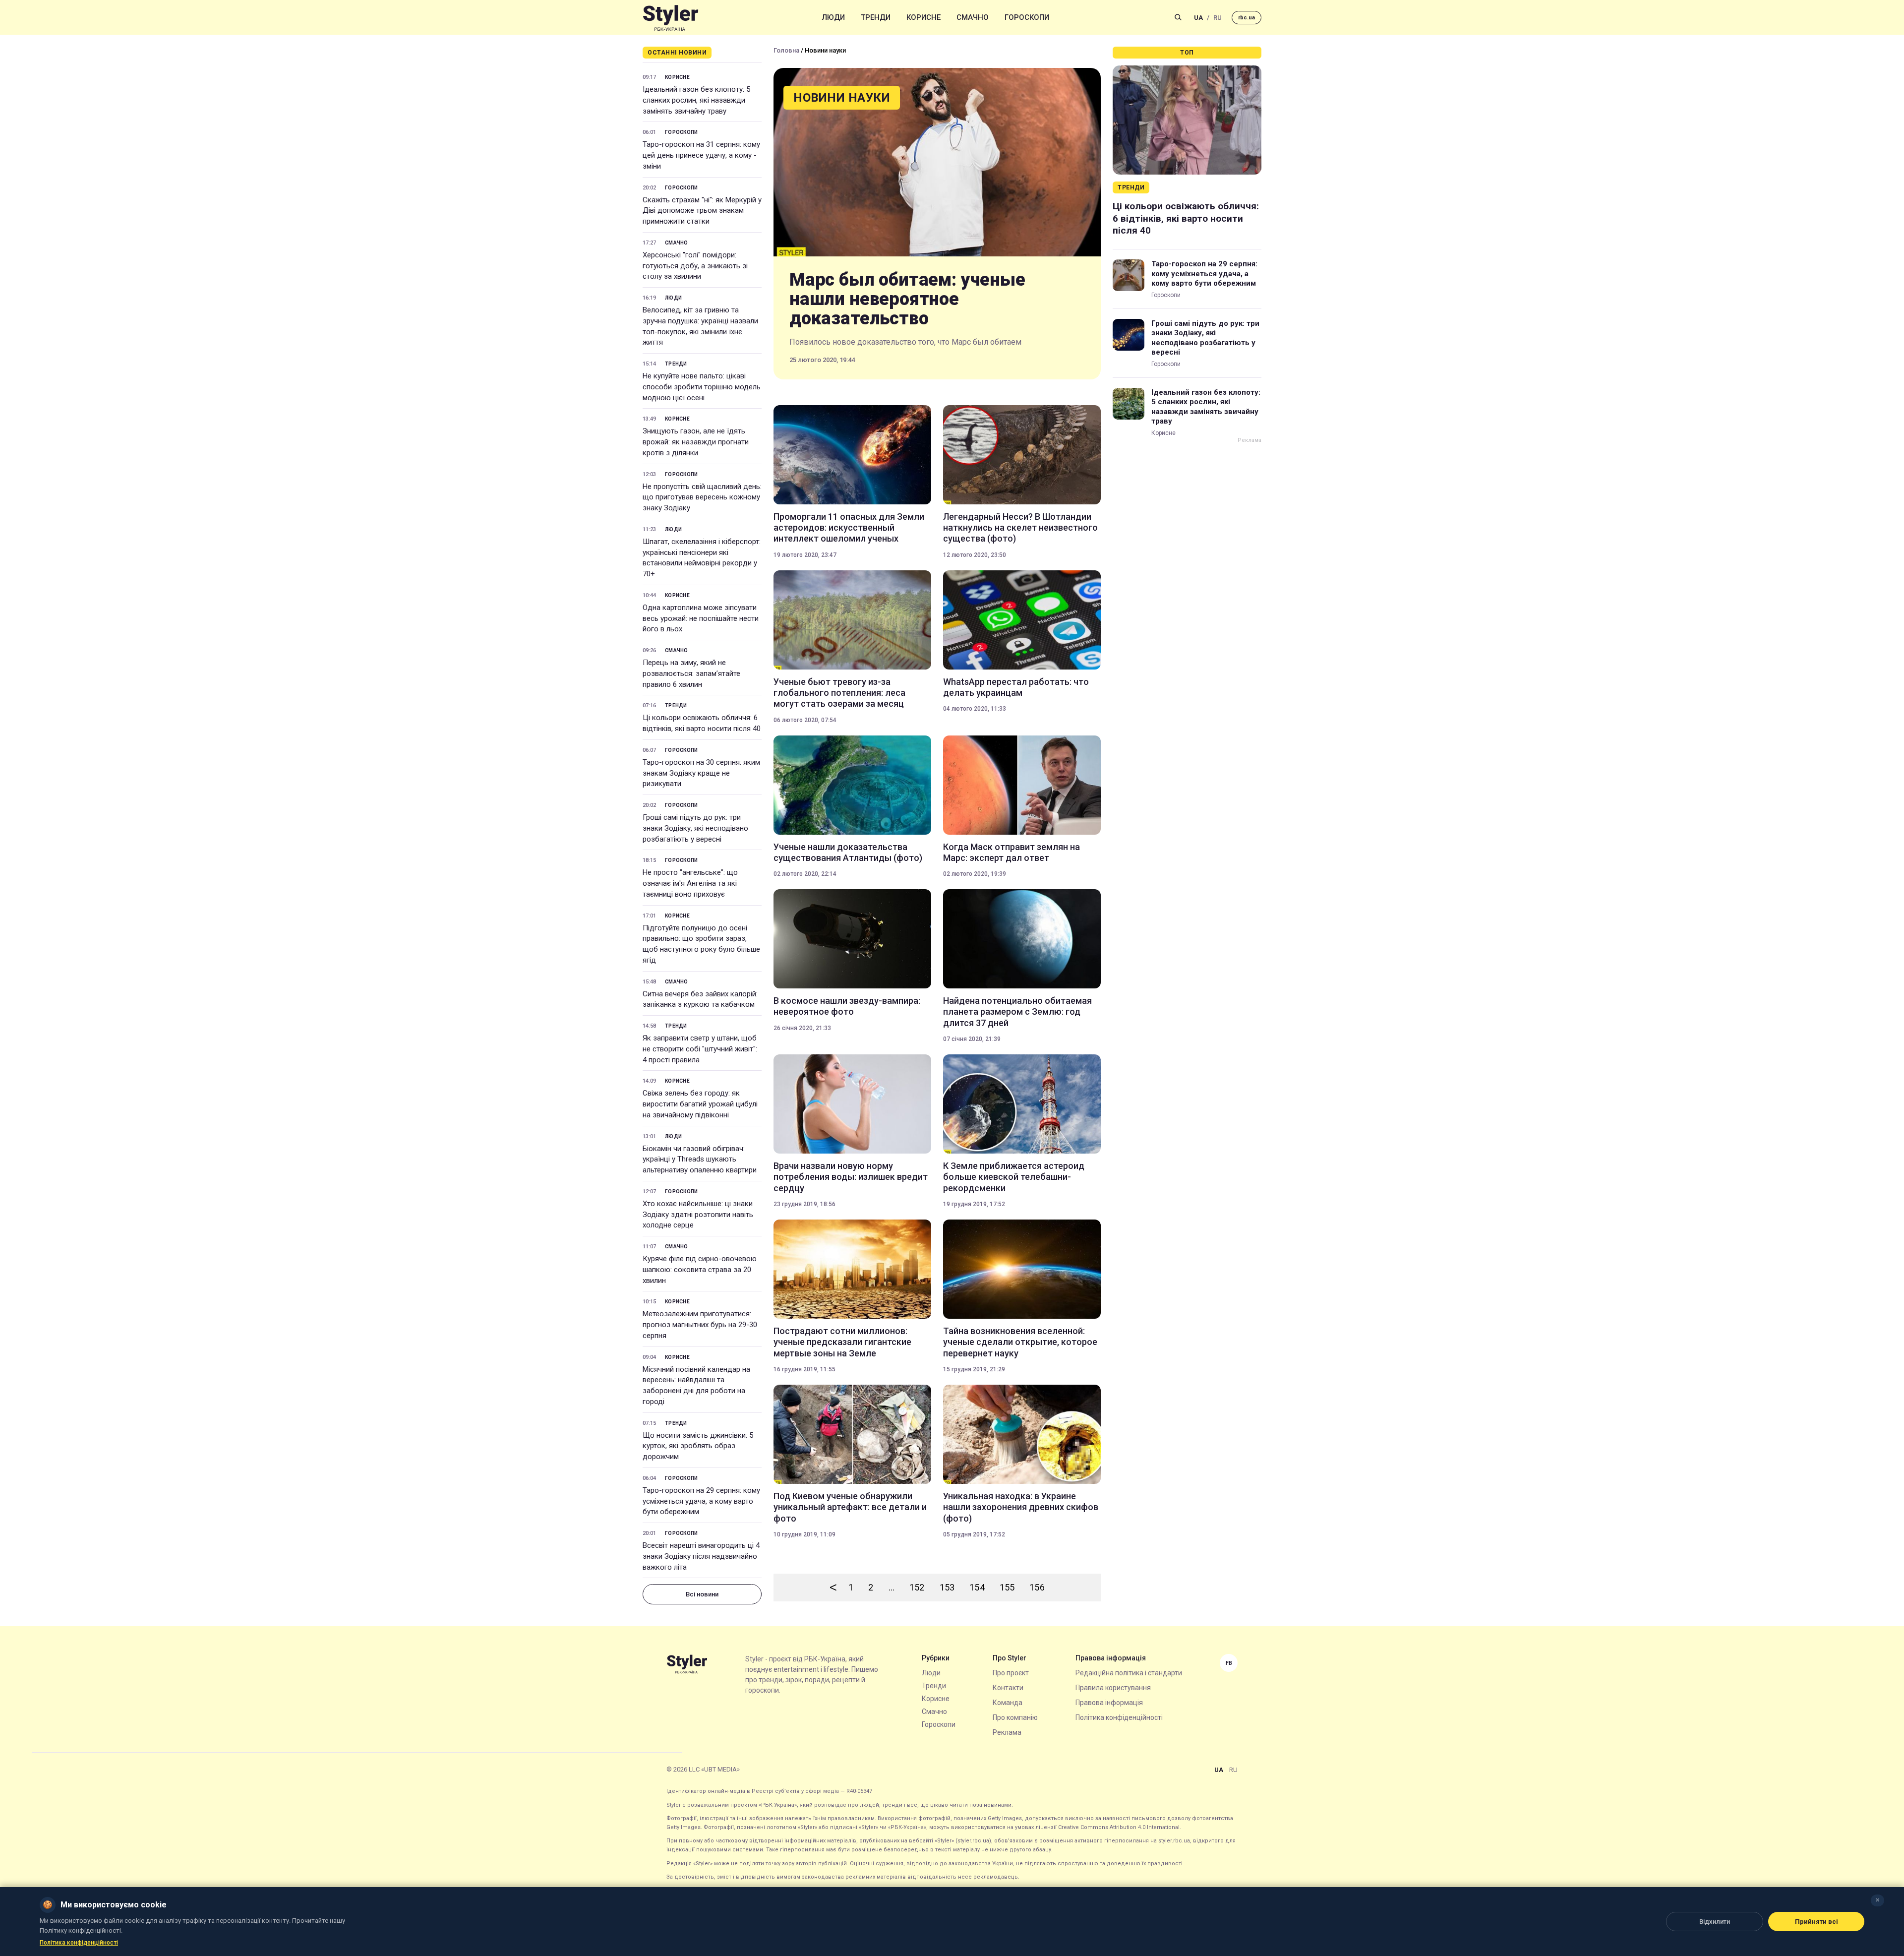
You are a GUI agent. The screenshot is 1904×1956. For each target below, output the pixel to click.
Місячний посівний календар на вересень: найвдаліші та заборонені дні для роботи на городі (696, 1385)
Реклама (1007, 1732)
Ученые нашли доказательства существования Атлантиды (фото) (848, 852)
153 (947, 1587)
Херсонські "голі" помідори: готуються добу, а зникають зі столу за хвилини (695, 266)
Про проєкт (1011, 1673)
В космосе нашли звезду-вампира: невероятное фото (847, 1006)
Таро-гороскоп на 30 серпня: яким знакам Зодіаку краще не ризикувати (701, 773)
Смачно (973, 17)
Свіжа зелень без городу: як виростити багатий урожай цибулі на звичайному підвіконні (700, 1104)
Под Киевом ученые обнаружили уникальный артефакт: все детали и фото (850, 1507)
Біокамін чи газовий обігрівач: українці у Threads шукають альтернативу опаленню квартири (700, 1160)
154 (977, 1587)
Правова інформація (1109, 1703)
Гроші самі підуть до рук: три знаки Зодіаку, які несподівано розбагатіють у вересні (695, 828)
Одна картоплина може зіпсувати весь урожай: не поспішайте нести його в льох (701, 618)
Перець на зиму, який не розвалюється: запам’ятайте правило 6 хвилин (691, 673)
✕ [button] (1877, 1900)
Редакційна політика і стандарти (1129, 1673)
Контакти (1008, 1688)
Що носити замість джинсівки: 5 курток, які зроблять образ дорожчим (698, 1446)
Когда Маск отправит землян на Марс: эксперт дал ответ (1011, 852)
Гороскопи (1027, 17)
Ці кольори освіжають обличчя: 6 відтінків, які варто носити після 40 (702, 723)
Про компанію (1015, 1717)
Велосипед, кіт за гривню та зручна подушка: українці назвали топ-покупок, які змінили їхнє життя (700, 326)
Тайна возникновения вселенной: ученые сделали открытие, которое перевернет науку (1020, 1342)
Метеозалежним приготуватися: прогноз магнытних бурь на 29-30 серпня (700, 1325)
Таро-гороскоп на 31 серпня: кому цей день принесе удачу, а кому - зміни (701, 155)
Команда (1008, 1703)
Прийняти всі (1816, 1922)
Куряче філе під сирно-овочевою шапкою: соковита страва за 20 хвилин (700, 1270)
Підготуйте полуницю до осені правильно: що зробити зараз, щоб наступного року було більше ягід (701, 944)
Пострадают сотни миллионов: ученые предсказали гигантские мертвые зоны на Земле (842, 1342)
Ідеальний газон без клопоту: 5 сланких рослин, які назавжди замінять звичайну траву (696, 100)
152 (917, 1587)
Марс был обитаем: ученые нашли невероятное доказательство (907, 299)
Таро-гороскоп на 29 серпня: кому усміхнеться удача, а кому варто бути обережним (701, 1501)
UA (1198, 18)
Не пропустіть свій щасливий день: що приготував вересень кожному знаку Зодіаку (702, 497)
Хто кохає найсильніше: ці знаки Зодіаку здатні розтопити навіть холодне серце (698, 1215)
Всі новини (702, 1594)
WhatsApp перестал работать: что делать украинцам (1016, 687)
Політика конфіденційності (1119, 1717)
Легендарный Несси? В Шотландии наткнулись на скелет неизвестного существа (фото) (1020, 528)
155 (1007, 1587)
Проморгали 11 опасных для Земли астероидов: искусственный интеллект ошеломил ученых (849, 528)
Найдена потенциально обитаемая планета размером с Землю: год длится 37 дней (1017, 1012)
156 (1037, 1587)
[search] (1178, 17)
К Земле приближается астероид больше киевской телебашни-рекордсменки (1014, 1177)
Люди (833, 17)
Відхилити (1715, 1922)
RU (1218, 18)
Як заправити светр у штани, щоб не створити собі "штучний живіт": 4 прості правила (700, 1049)
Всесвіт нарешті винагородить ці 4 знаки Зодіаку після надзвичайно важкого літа (701, 1556)
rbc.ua (1247, 18)
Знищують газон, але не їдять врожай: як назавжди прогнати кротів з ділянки (696, 442)
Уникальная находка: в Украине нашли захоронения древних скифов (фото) (1021, 1507)
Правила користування (1113, 1688)
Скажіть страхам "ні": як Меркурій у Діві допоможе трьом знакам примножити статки (702, 211)
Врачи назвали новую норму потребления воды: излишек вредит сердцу (851, 1177)
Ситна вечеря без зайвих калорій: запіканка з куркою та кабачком (700, 999)
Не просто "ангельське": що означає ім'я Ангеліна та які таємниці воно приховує (690, 883)
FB (1229, 1663)
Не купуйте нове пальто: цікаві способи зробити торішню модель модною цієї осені (702, 387)
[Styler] (671, 18)
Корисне (923, 17)
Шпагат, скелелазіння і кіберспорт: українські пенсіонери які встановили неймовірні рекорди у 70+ (702, 558)
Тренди (876, 17)
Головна (786, 50)
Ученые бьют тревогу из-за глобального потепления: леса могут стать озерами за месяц (839, 693)
